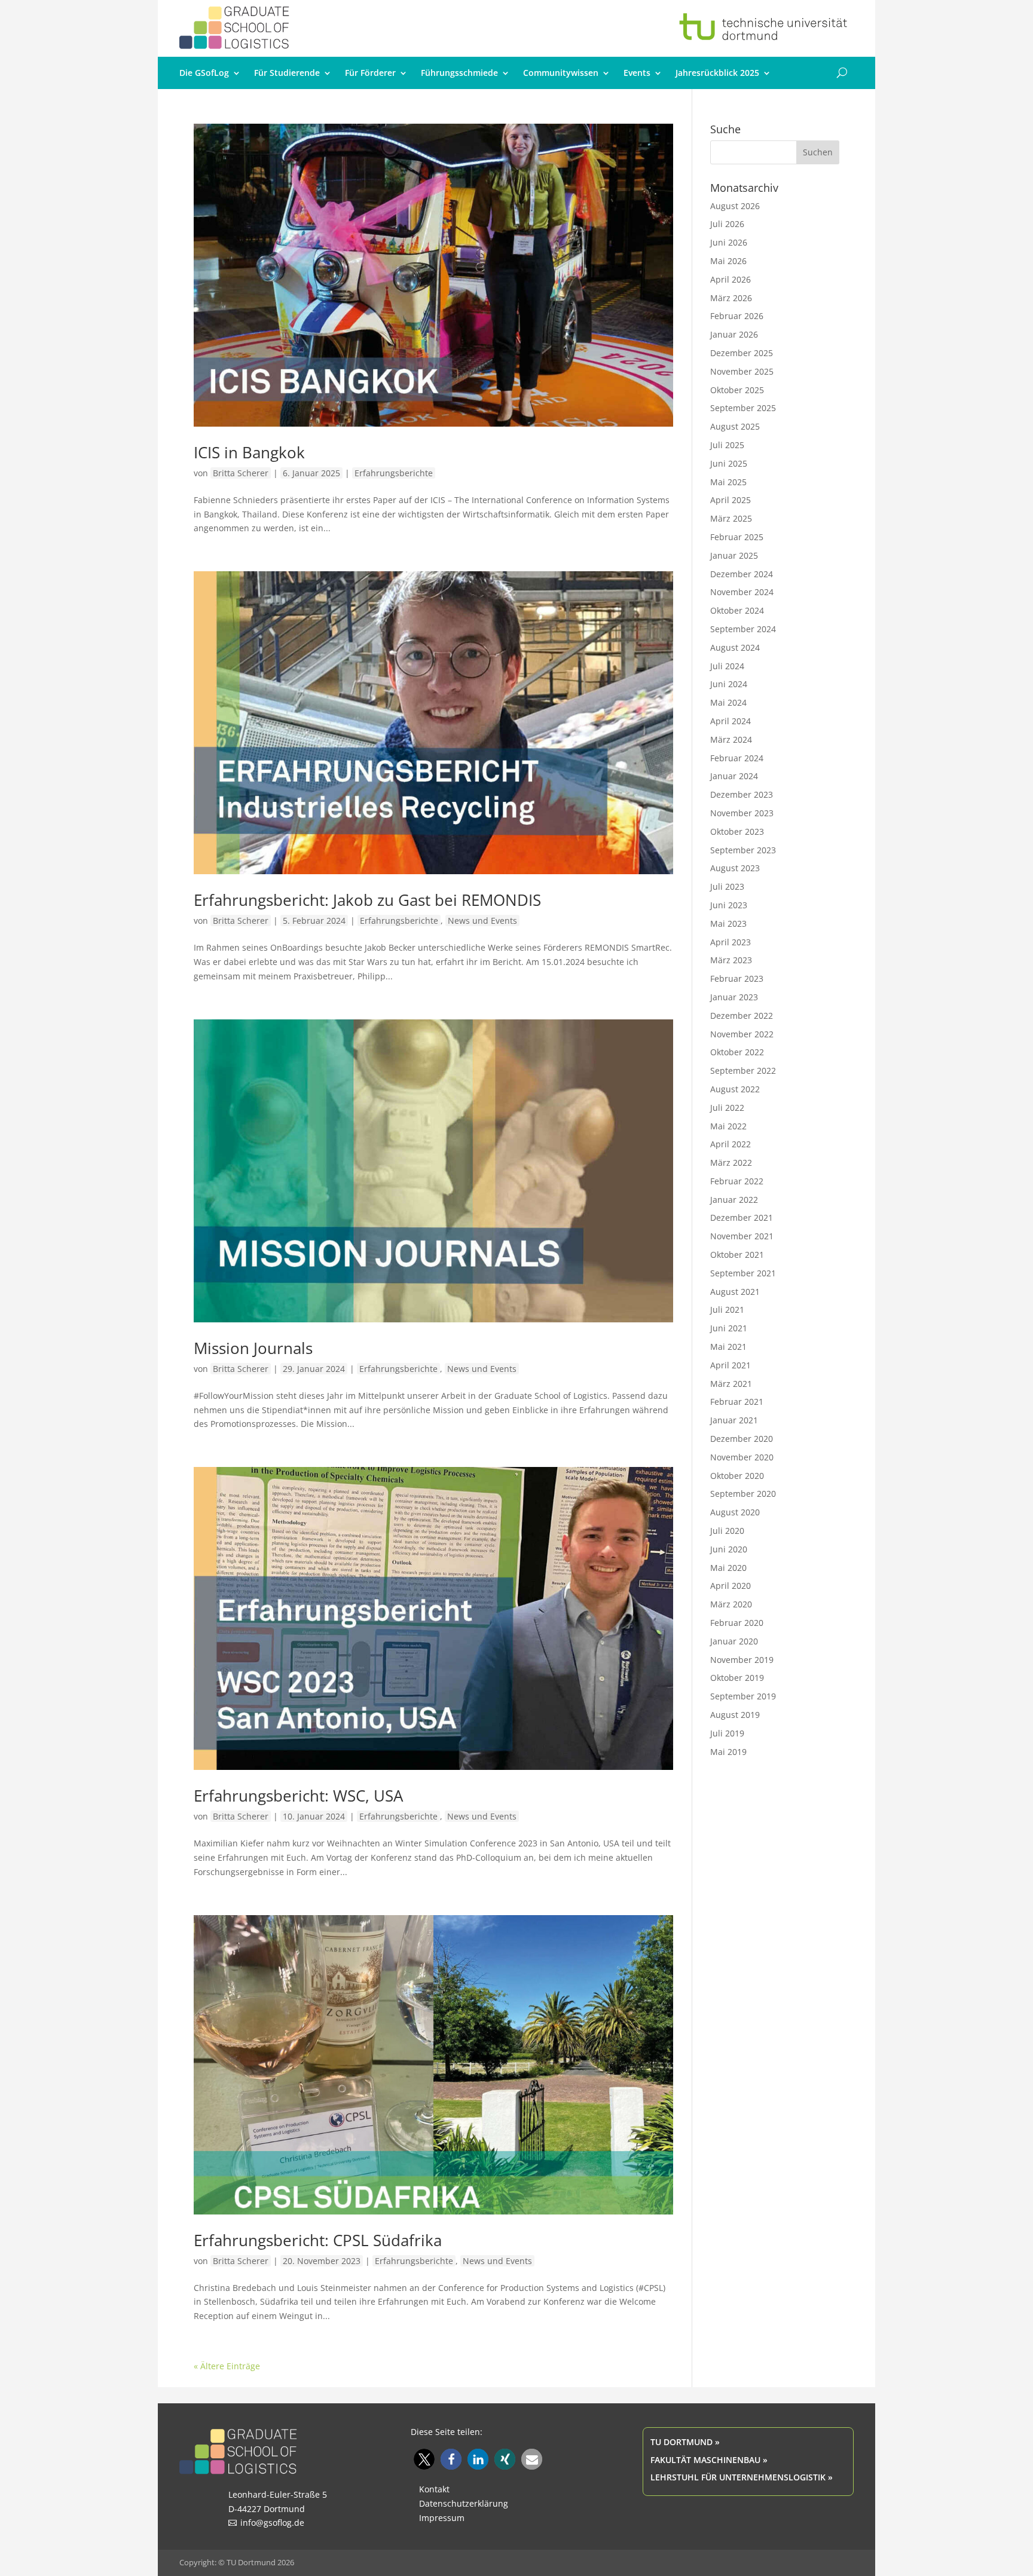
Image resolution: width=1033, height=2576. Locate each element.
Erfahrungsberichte (394, 473)
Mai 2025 (728, 482)
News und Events (482, 921)
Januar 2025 (734, 555)
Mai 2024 (728, 702)
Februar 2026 (737, 316)
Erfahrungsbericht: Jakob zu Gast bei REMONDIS (367, 900)
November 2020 (742, 1457)
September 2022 (743, 1070)
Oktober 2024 (737, 610)
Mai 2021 (728, 1347)
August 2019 (735, 1715)
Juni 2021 (729, 1328)
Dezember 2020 (742, 1439)
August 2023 (735, 868)
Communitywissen (561, 73)
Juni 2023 (729, 905)
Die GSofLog (204, 73)
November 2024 (742, 592)
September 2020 (743, 1494)
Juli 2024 (727, 666)
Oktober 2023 (737, 831)
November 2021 (742, 1236)
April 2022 (731, 1144)
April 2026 (731, 279)
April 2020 (731, 1586)
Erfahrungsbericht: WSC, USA (298, 1796)
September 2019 (743, 1696)
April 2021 (731, 1365)
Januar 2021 (734, 1420)
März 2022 (731, 1163)
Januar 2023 (734, 997)
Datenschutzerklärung (464, 2503)
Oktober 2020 (737, 1476)
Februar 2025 (737, 537)
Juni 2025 (729, 463)
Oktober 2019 (737, 1678)
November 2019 (742, 1660)
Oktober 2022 (737, 1052)
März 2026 (731, 298)
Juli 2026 (727, 224)
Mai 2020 (728, 1568)
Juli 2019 (727, 1733)
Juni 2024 (729, 684)
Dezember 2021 (742, 1217)
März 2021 (731, 1384)
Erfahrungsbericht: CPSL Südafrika (318, 2240)
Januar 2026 (734, 334)
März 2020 (731, 1604)
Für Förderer (370, 73)
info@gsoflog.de (272, 2523)
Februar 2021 (737, 1402)
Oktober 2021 (737, 1255)
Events (637, 73)
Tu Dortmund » (685, 2442)
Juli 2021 (727, 1310)
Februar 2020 (737, 1623)
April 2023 (731, 942)
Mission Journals (253, 1348)
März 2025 (731, 518)
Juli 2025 (727, 445)
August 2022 (735, 1089)
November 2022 (742, 1034)
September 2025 (743, 408)
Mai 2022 (728, 1126)
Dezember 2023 (742, 794)
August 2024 (735, 647)
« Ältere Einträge (227, 2366)
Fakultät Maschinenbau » (709, 2460)
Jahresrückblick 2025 (717, 73)
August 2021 (735, 1292)
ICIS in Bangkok (249, 452)
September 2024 (743, 629)
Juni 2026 (729, 242)
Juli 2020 (727, 1531)
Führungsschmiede (459, 73)
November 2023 (742, 813)
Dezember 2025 (742, 353)
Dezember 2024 (742, 574)
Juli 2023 (727, 886)
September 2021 (743, 1273)
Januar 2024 (734, 776)
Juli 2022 (727, 1108)
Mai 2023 (728, 923)
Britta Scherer (241, 473)
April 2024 (731, 721)
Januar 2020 (734, 1641)
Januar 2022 (734, 1200)
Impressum (442, 2518)
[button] (424, 2459)
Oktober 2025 (737, 390)
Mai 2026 (728, 261)
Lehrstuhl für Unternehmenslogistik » (742, 2477)
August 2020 (735, 1512)
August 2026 (735, 206)
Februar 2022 (737, 1181)
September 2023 (743, 850)
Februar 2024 (737, 758)
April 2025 (731, 500)
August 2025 (735, 426)
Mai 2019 (728, 1752)
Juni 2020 (729, 1549)
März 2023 (731, 960)
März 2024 (731, 739)
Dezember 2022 (742, 1016)
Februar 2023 (737, 978)
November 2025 (742, 371)
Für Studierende (287, 73)
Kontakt (434, 2489)
